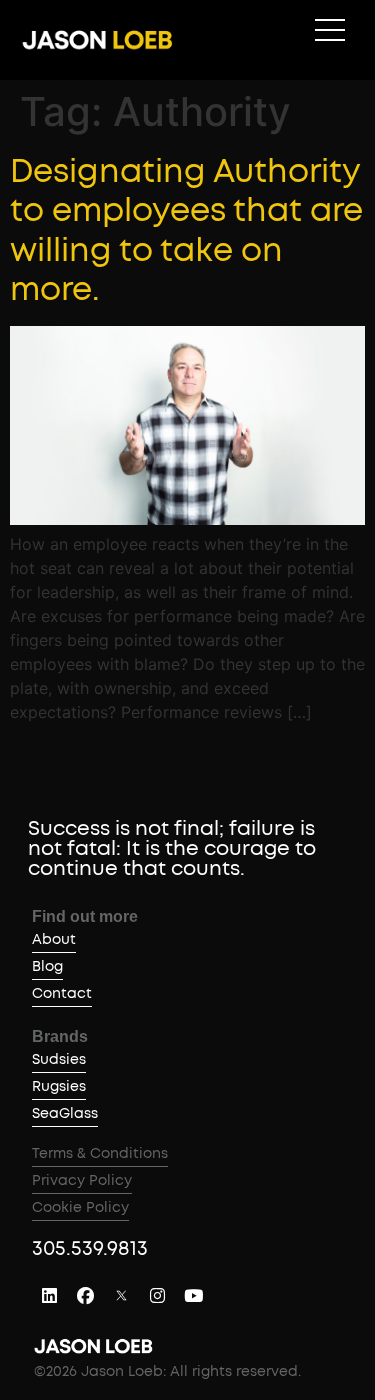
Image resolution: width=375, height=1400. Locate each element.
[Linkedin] (49, 1296)
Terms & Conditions (100, 1154)
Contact (62, 994)
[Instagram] (157, 1296)
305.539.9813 (90, 1249)
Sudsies (59, 1060)
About (54, 940)
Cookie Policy (80, 1208)
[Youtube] (193, 1296)
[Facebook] (85, 1296)
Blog (47, 967)
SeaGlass (65, 1114)
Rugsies (59, 1087)
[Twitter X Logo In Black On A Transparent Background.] (121, 1296)
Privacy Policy (82, 1181)
